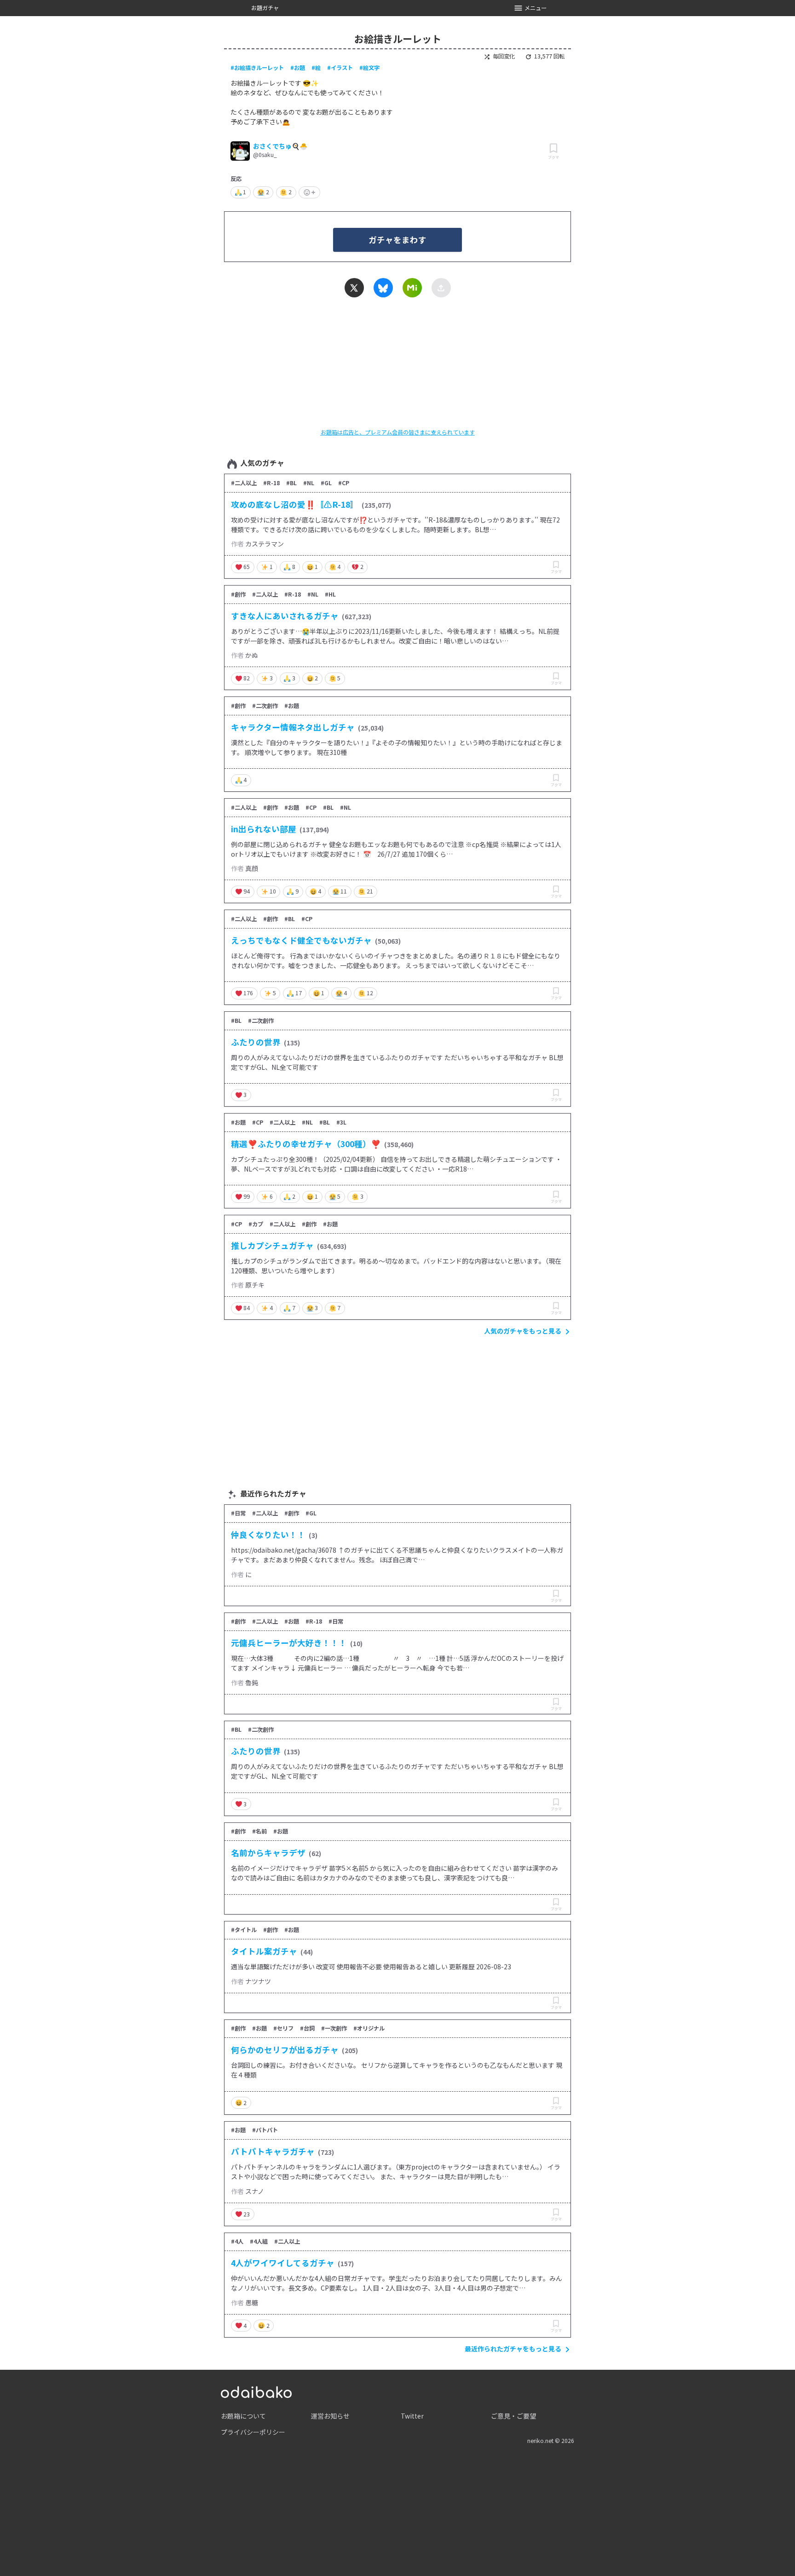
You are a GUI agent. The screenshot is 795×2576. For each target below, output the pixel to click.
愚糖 (252, 2303)
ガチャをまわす (397, 240)
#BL (291, 483)
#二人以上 (244, 483)
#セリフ (283, 2028)
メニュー (536, 8)
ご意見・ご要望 (513, 2416)
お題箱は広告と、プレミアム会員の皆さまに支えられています (398, 432)
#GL (326, 483)
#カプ (256, 1224)
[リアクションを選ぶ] (309, 192)
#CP (344, 483)
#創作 (238, 594)
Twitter (412, 2416)
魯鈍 (252, 1683)
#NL (309, 483)
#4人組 (259, 2241)
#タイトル (244, 1930)
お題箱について (243, 2416)
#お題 (298, 68)
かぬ (252, 655)
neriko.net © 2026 (551, 2441)
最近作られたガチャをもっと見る (513, 2349)
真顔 (252, 868)
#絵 (316, 68)
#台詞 (307, 2028)
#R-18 (271, 483)
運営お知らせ (330, 2416)
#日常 (238, 1513)
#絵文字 (369, 68)
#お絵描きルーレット (257, 68)
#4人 (237, 2241)
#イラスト (340, 68)
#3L (341, 1122)
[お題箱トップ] (256, 2391)
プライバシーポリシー (253, 2432)
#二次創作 (265, 706)
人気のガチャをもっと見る (523, 1331)
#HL (330, 594)
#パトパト (265, 2130)
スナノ (255, 2191)
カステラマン (265, 544)
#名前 (259, 1831)
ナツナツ (258, 1981)
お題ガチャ (265, 8)
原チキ (255, 1285)
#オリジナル (369, 2028)
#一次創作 (334, 2028)
